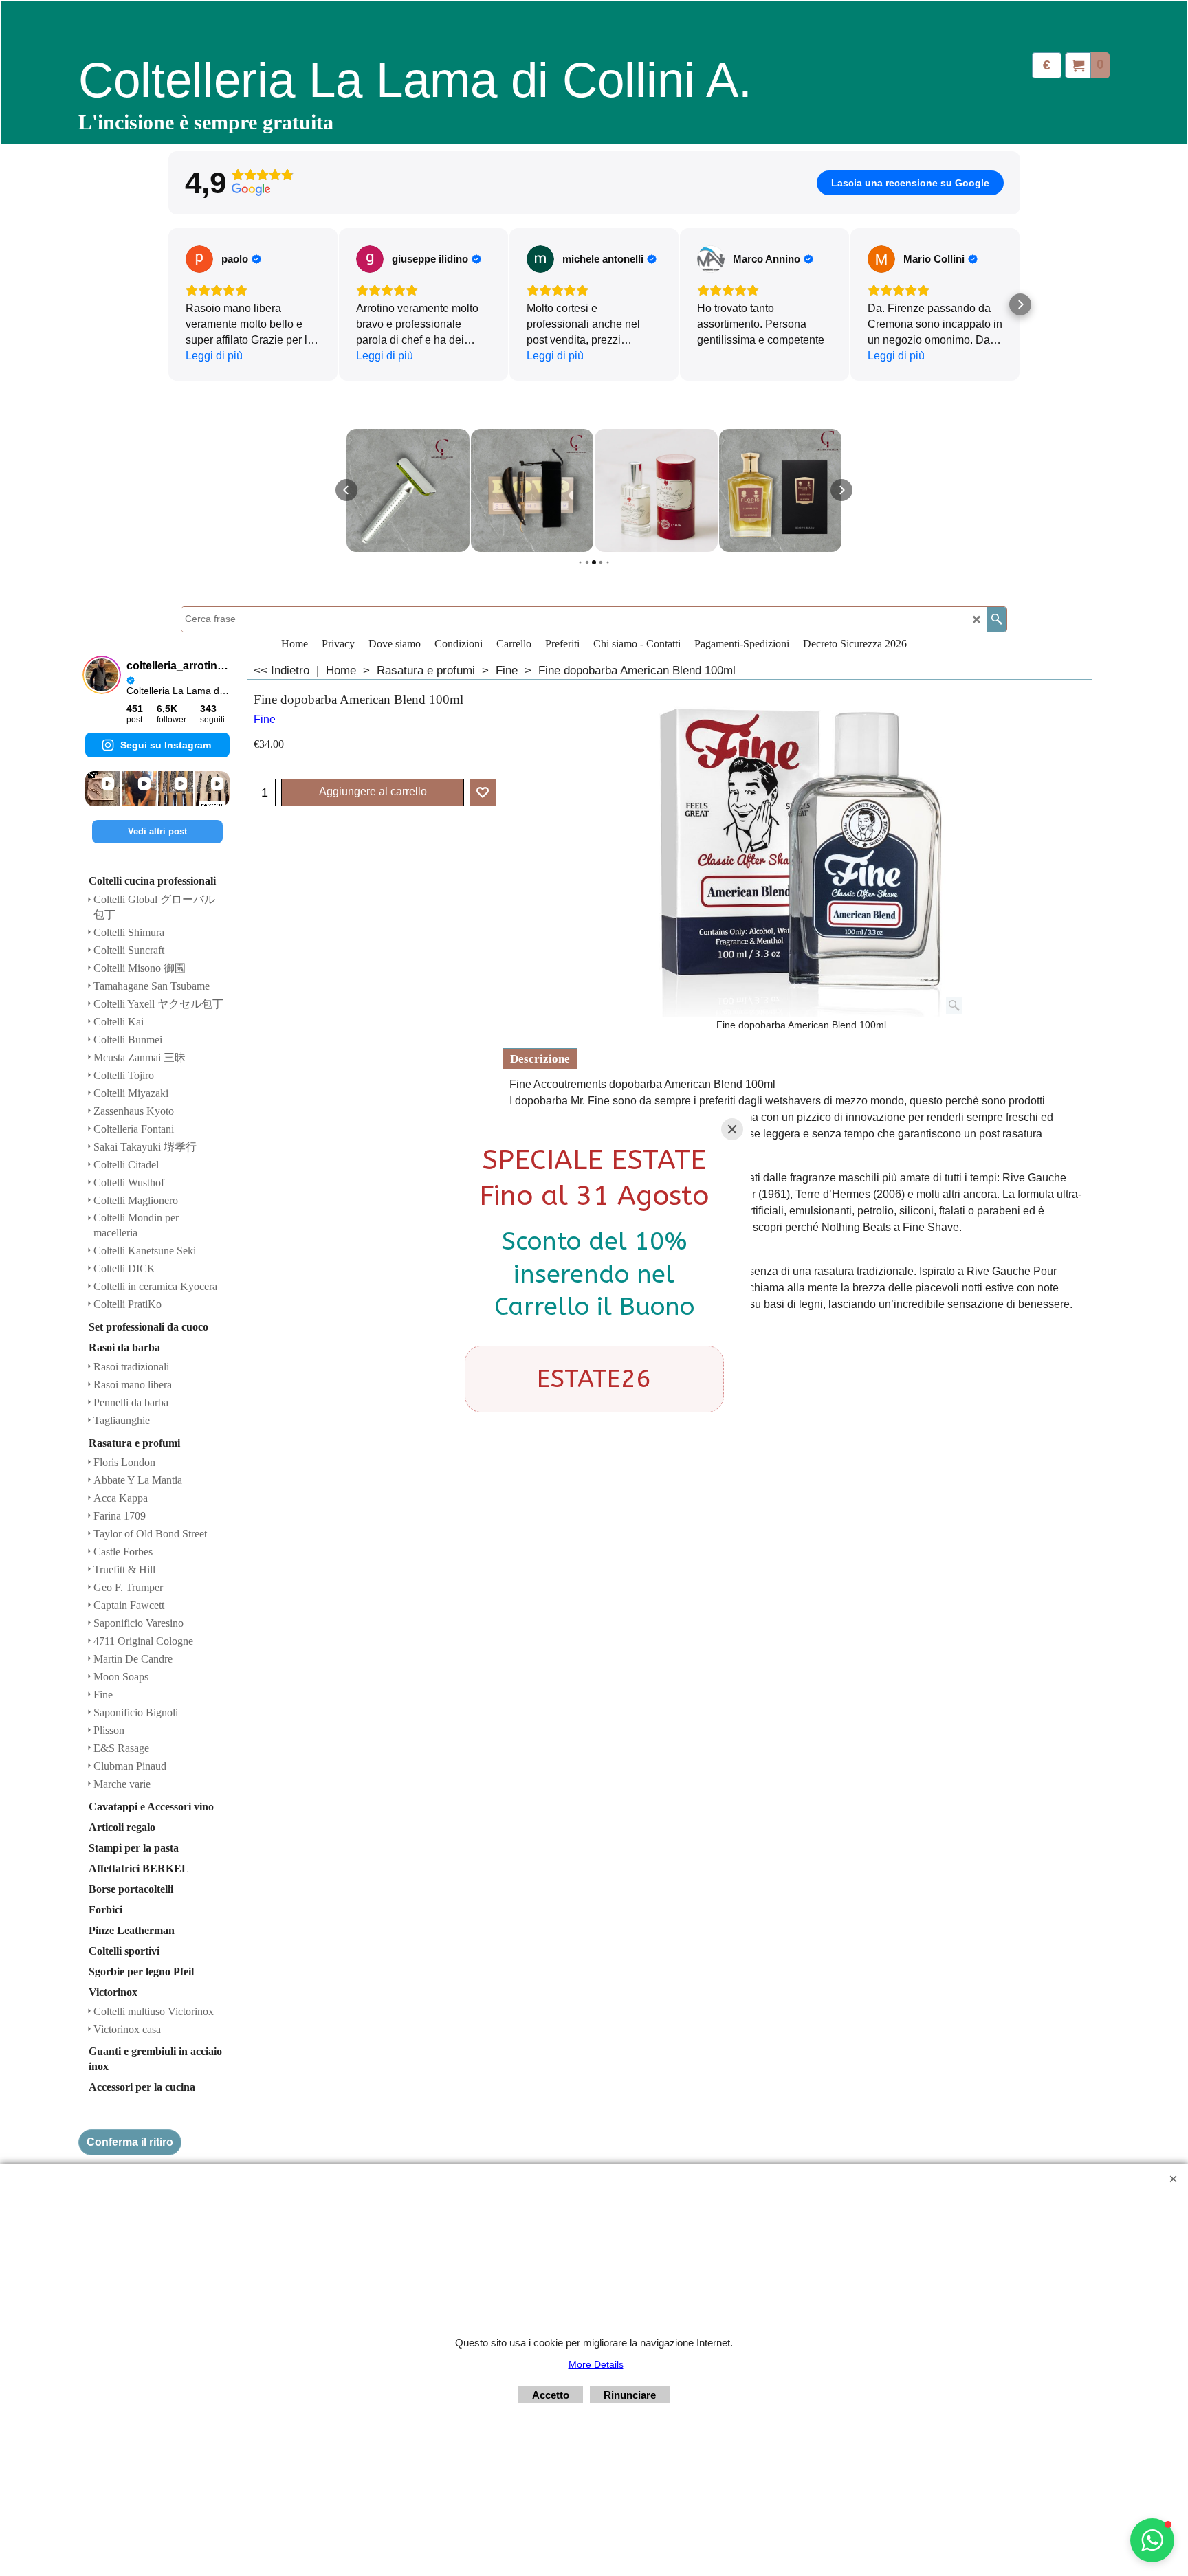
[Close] (732, 1129)
